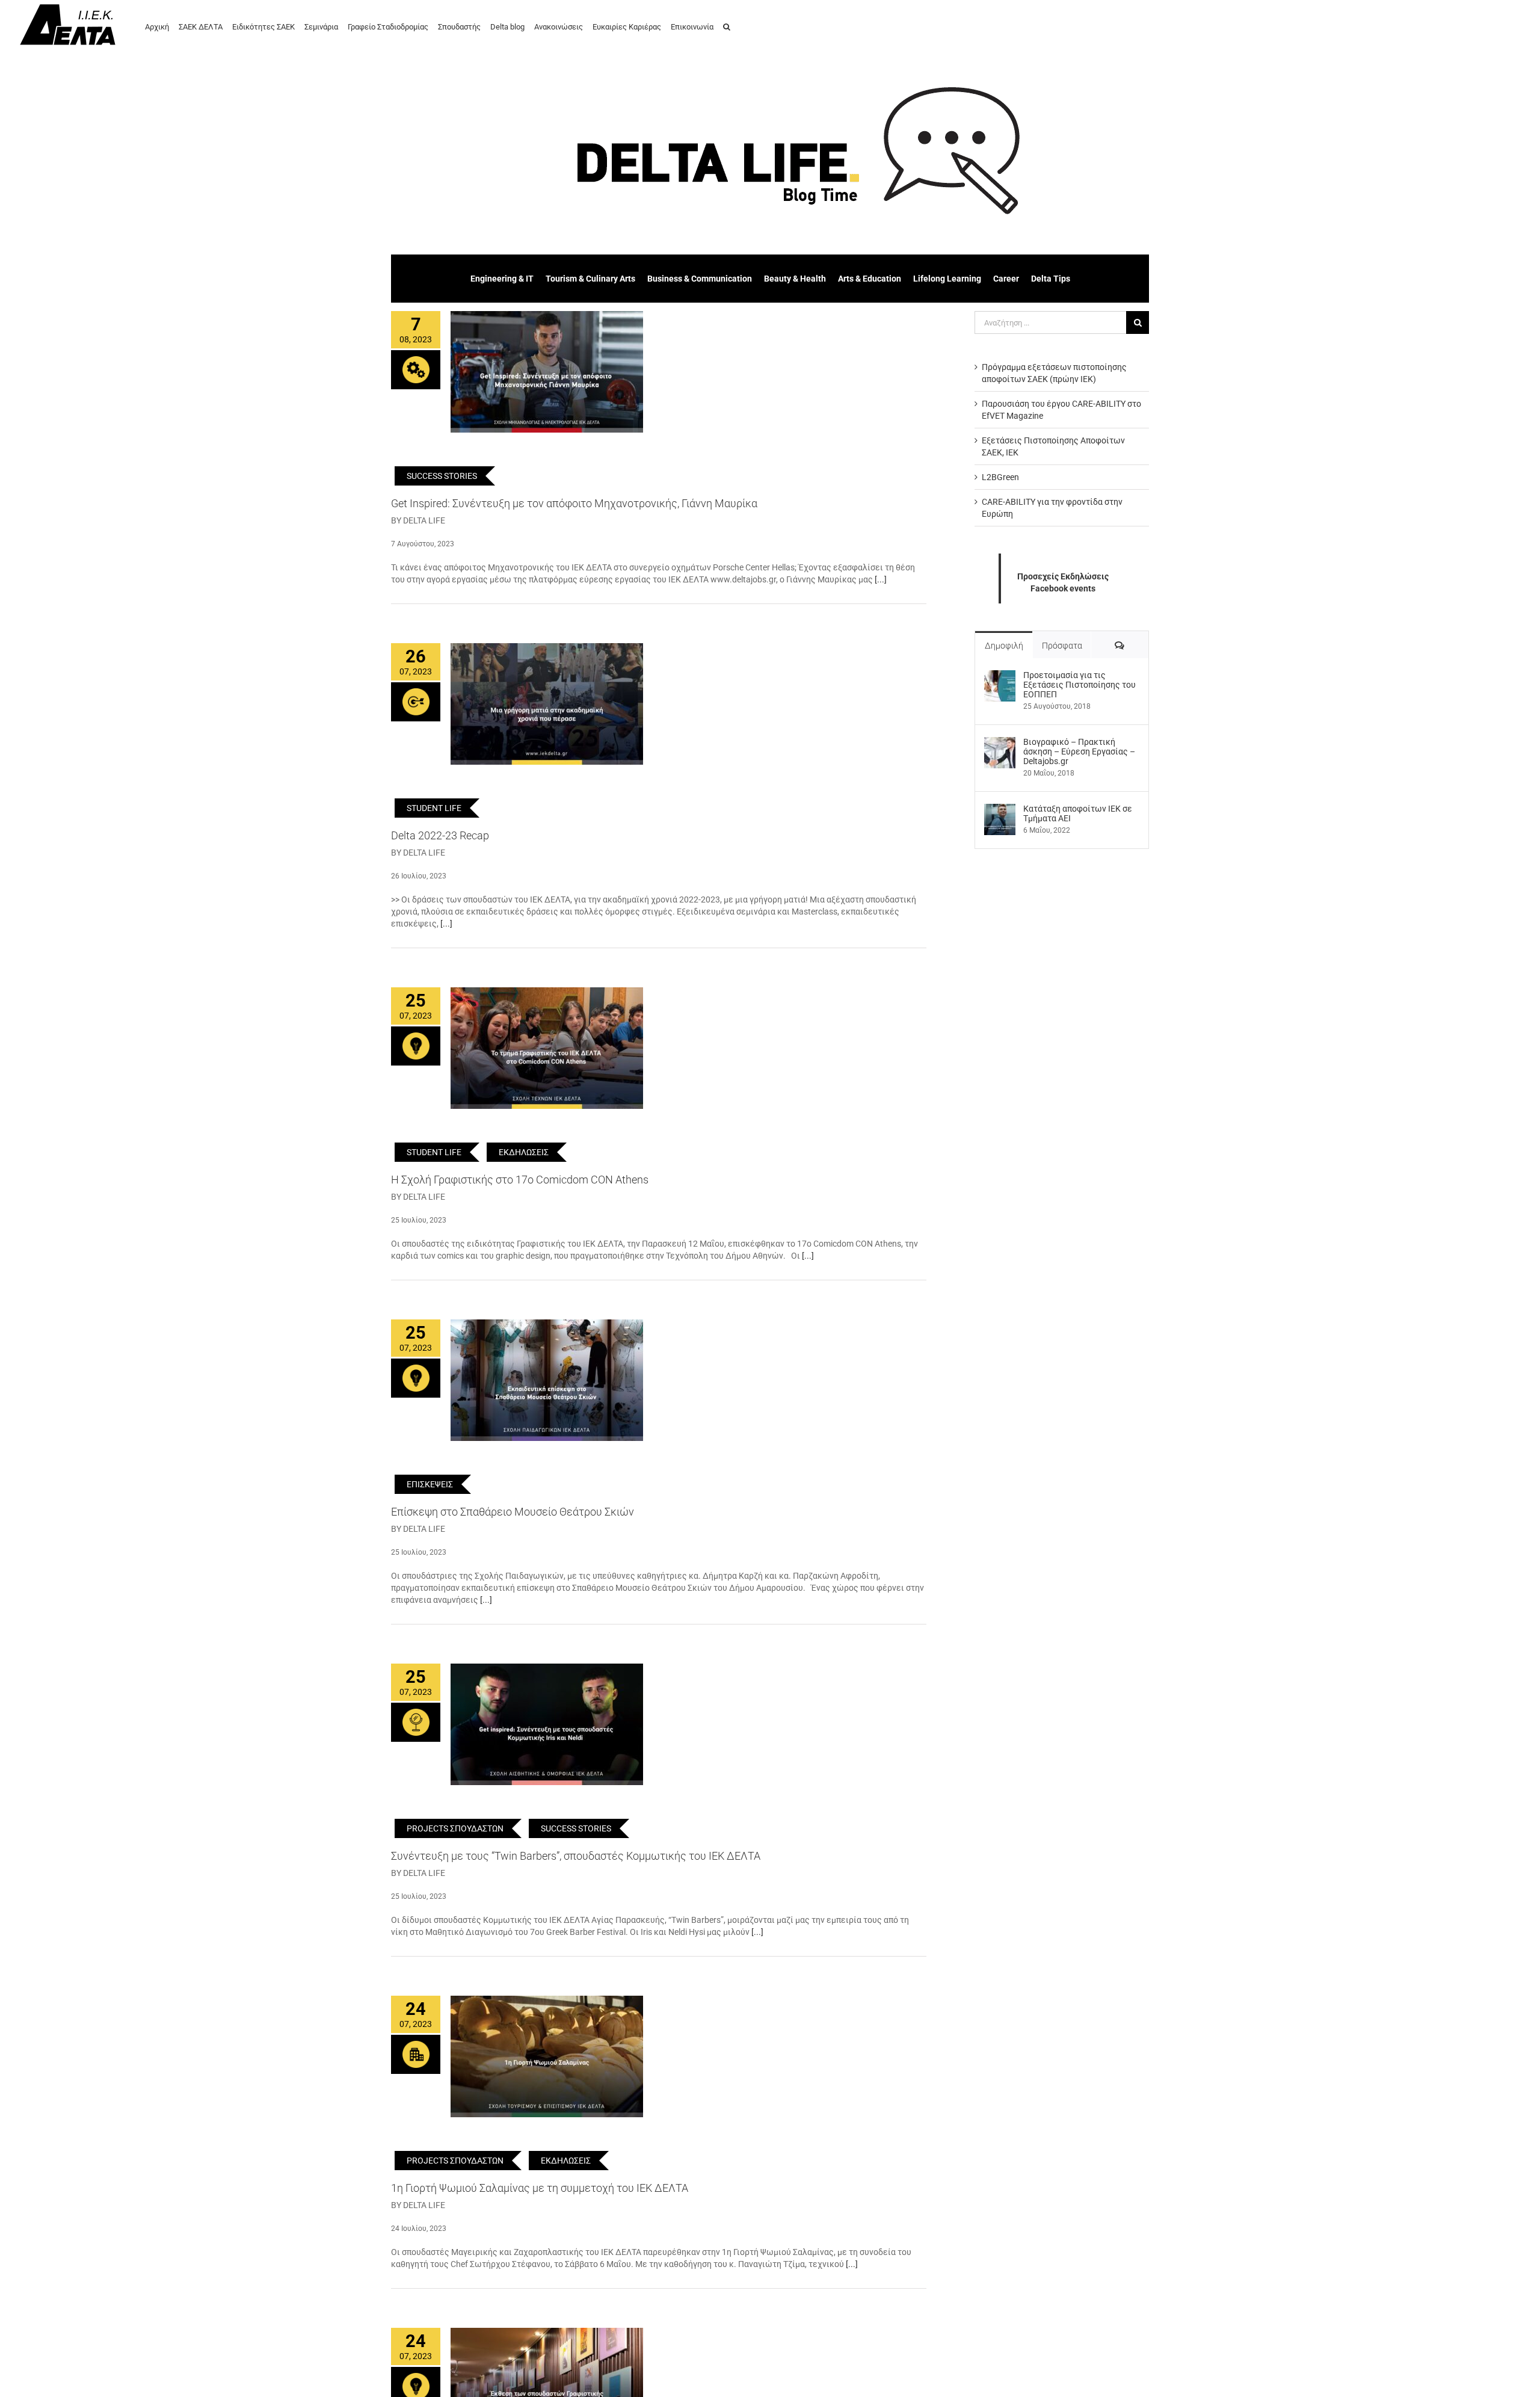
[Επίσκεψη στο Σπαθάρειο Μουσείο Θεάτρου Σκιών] (547, 1380)
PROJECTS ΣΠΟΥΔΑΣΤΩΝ (455, 1828)
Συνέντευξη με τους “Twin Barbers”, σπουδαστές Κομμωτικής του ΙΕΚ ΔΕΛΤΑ (576, 1856)
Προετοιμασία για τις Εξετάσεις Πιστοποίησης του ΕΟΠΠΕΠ (1080, 685)
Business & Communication (700, 279)
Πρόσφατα (1062, 646)
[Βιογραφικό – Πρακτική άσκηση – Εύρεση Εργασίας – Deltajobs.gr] (1000, 743)
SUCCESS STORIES (442, 476)
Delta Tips (1051, 279)
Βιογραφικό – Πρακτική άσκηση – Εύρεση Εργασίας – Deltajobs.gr (1079, 751)
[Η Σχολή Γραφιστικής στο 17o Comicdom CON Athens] (547, 1048)
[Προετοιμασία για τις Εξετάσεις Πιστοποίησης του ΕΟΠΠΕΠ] (1000, 676)
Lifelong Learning (947, 279)
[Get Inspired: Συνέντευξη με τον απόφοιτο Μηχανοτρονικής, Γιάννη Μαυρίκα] (547, 372)
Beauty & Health (795, 279)
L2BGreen (1000, 477)
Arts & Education (870, 279)
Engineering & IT (502, 279)
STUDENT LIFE (434, 808)
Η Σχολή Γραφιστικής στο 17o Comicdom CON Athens (520, 1180)
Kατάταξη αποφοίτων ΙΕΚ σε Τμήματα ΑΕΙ (1078, 813)
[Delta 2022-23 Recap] (547, 704)
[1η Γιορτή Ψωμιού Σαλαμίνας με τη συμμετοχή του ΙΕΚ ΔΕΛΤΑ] (547, 2056)
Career (1006, 279)
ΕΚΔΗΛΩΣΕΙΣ (524, 1152)
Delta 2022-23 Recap (440, 835)
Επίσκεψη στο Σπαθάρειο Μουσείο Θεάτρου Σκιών (513, 1512)
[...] (881, 579)
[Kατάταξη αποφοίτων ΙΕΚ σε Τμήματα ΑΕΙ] (1000, 810)
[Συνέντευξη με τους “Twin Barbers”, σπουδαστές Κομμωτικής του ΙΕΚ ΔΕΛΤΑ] (547, 1724)
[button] (727, 26)
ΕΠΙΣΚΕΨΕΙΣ (430, 1484)
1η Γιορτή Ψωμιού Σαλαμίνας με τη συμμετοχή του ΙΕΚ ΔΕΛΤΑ (540, 2188)
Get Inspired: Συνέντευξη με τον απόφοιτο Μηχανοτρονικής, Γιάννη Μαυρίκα (574, 503)
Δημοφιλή (1004, 646)
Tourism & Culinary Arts (590, 279)
